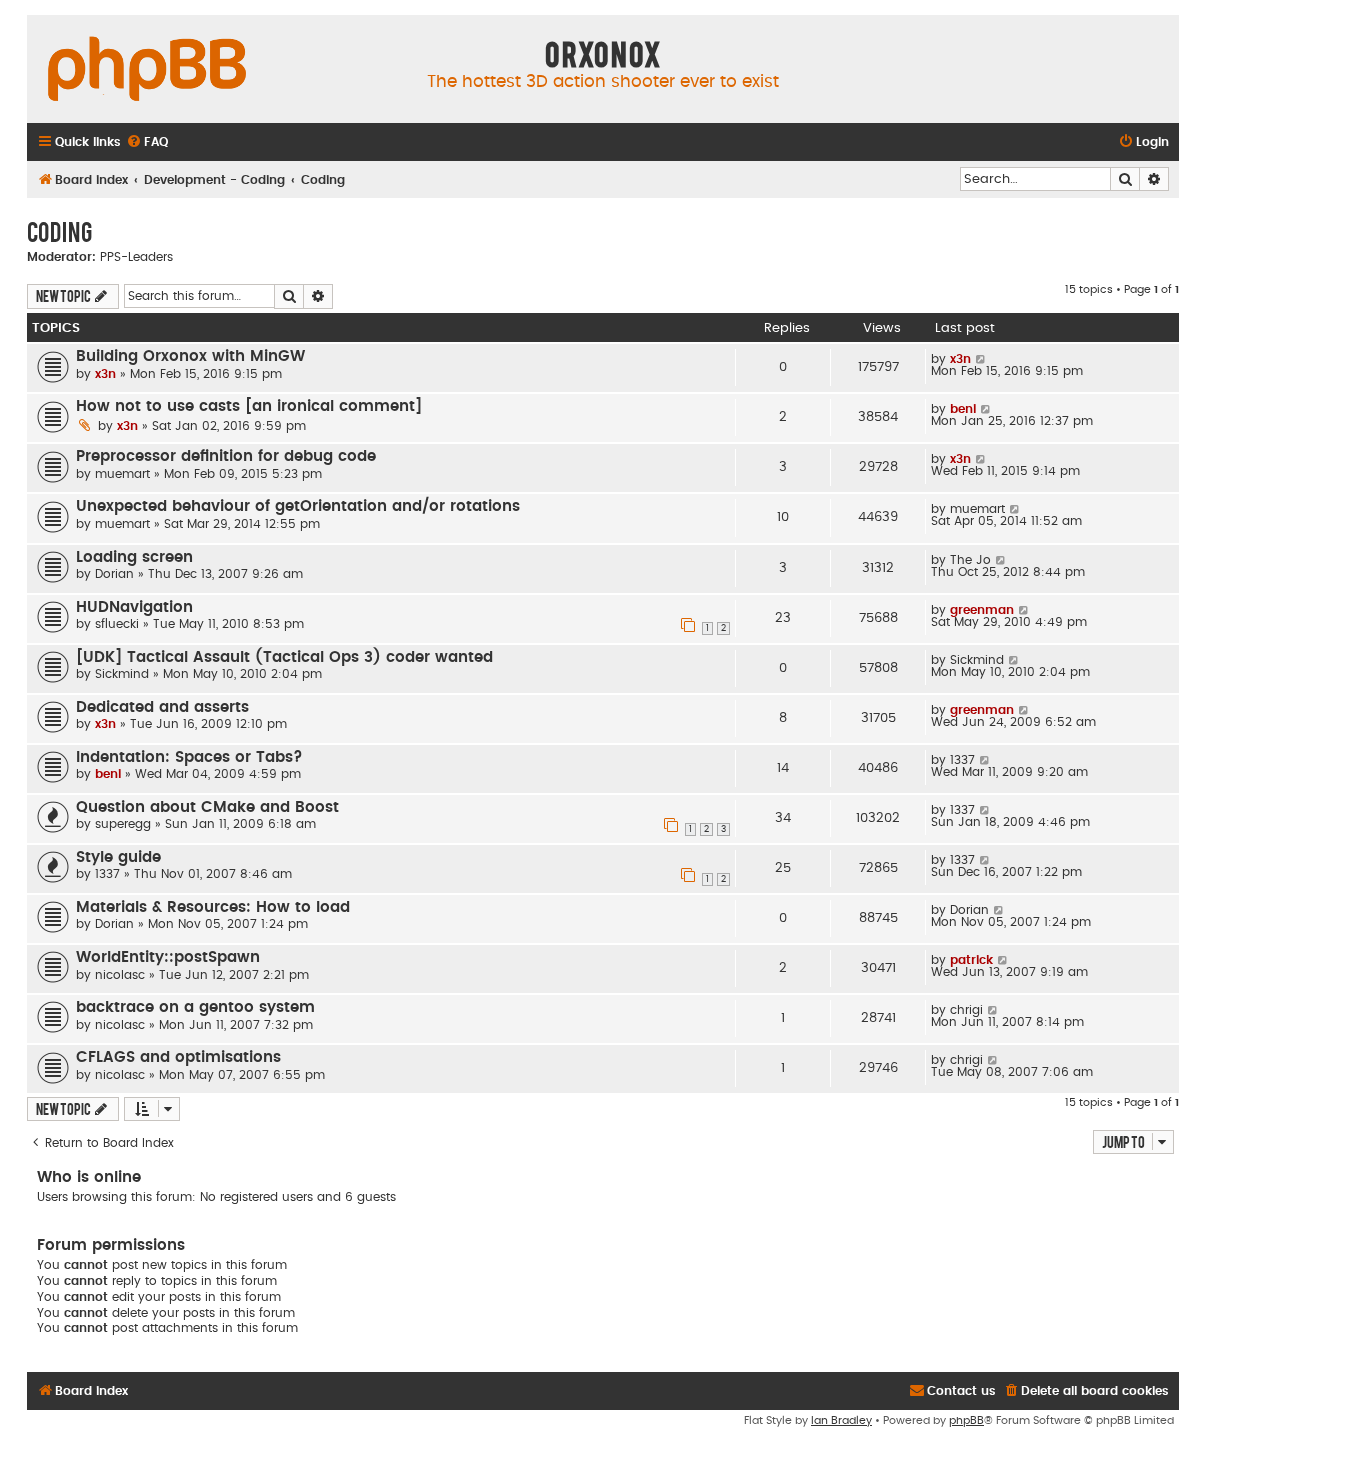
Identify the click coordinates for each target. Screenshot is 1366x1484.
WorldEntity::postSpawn (168, 957)
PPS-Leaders (136, 257)
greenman (982, 610)
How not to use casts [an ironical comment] (249, 406)
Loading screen (134, 557)
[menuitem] (147, 142)
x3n (105, 374)
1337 (962, 760)
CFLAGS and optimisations (178, 1057)
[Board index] (147, 70)
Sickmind (122, 674)
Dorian (114, 574)
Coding (59, 231)
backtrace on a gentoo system (195, 1007)
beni (963, 409)
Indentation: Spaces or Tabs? (189, 757)
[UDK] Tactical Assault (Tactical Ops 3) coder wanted (284, 657)
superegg (123, 824)
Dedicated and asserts (162, 707)
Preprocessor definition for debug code (226, 456)
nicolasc (120, 975)
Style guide (118, 857)
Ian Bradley (841, 1420)
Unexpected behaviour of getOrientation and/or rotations (298, 506)
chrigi (966, 1010)
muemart (122, 474)
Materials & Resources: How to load (213, 907)
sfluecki (117, 624)
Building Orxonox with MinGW (190, 356)
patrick (971, 960)
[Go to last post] (981, 359)
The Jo (970, 560)
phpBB (966, 1420)
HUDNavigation (134, 607)
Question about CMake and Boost (207, 807)
